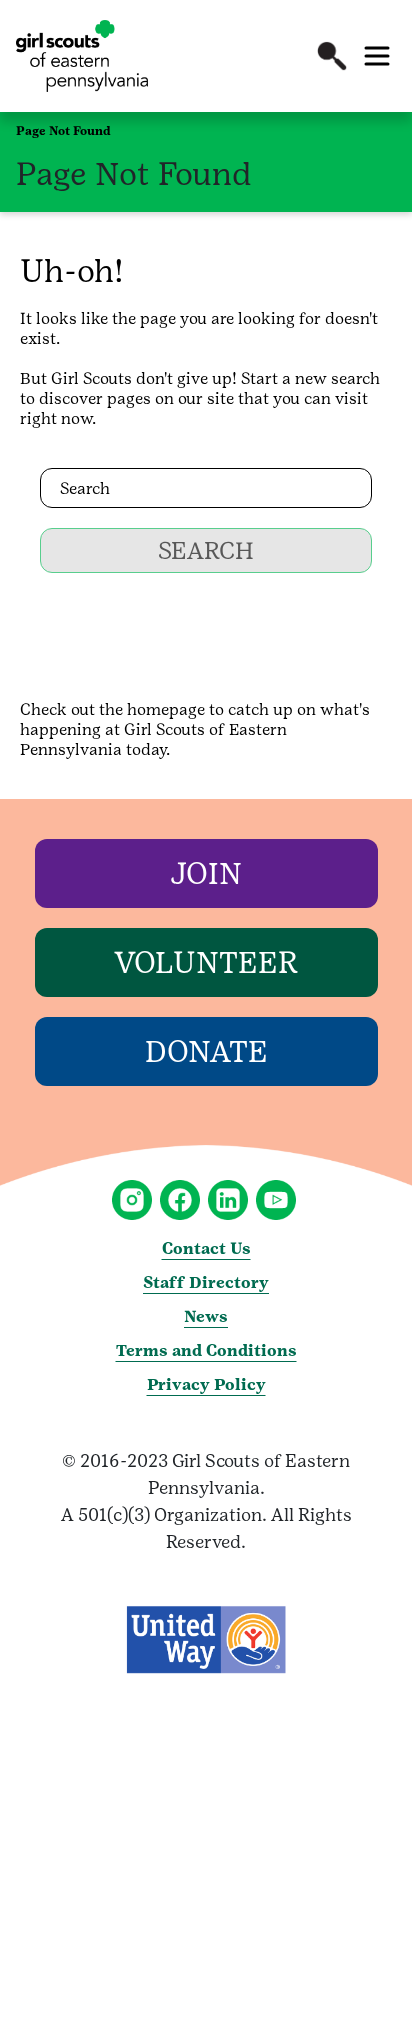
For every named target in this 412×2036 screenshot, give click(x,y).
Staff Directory (206, 1282)
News (206, 1316)
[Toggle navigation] (377, 56)
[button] (332, 56)
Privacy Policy (206, 1384)
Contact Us (206, 1248)
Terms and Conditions (206, 1350)
